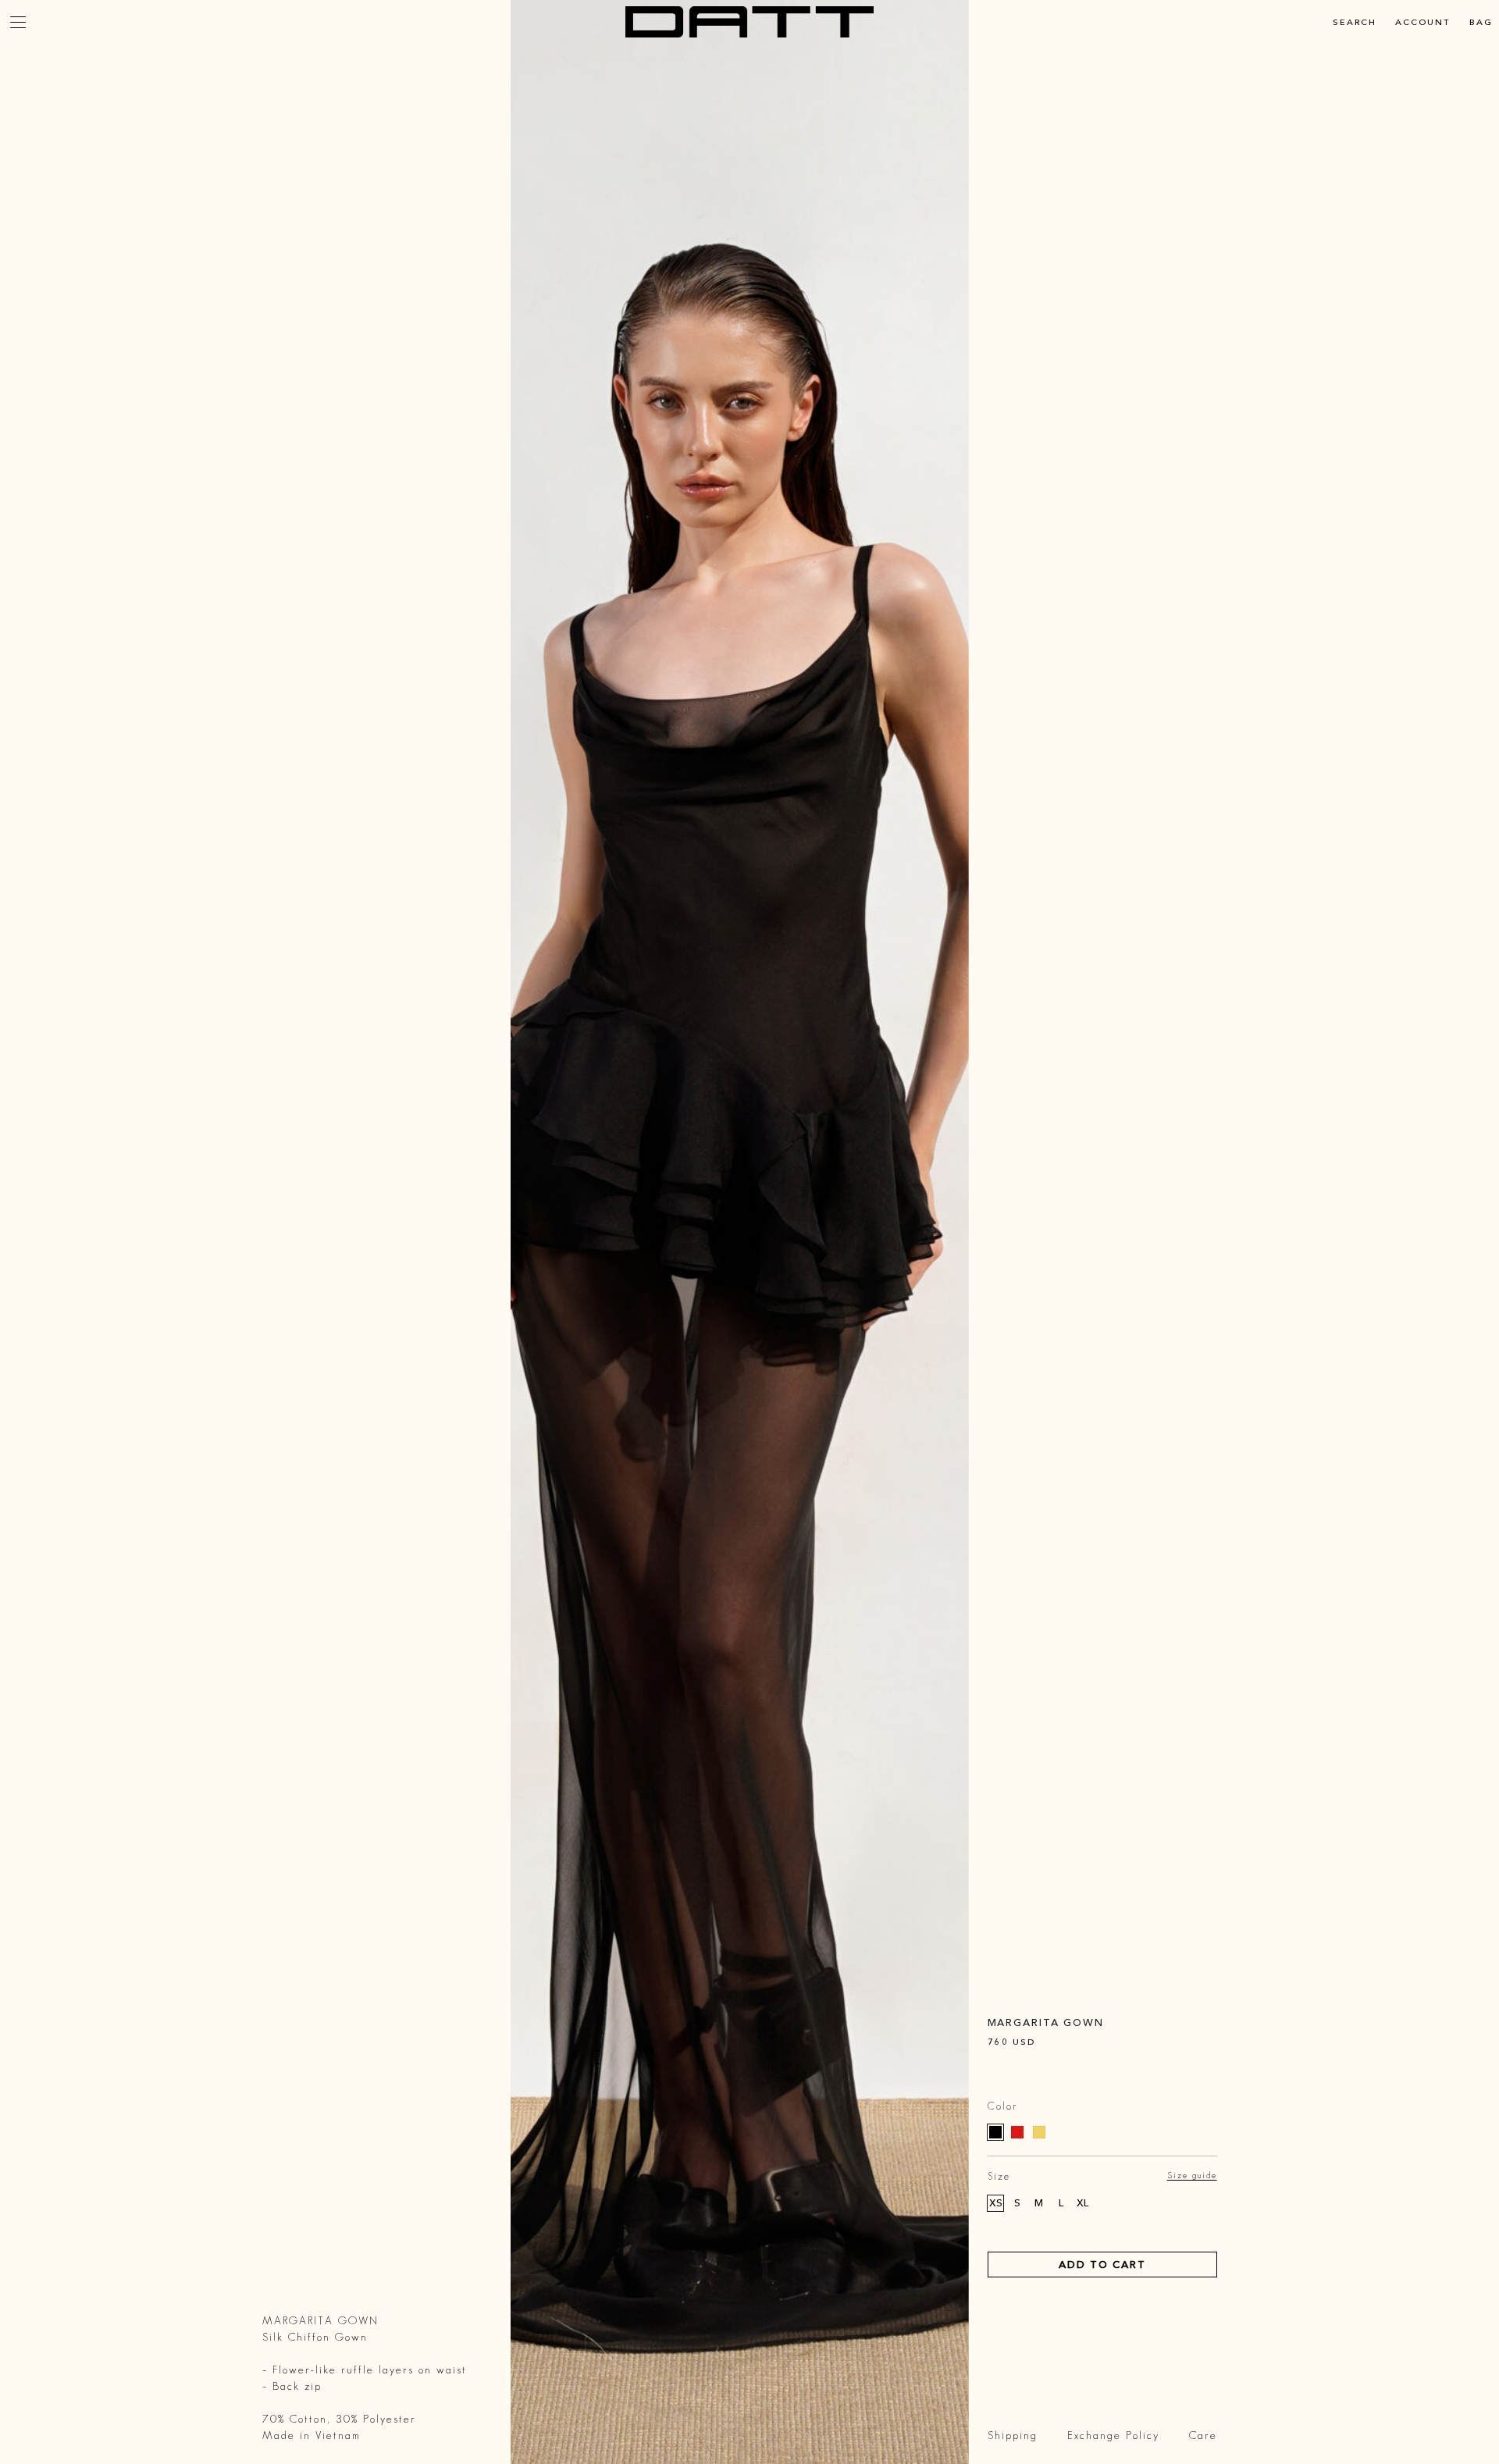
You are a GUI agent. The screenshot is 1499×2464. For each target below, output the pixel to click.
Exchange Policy (1113, 2435)
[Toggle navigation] (18, 22)
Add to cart (1102, 2264)
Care (1203, 2435)
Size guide (1192, 2175)
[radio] (995, 2132)
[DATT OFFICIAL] (749, 22)
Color (1002, 2106)
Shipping (1013, 2435)
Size (999, 2176)
